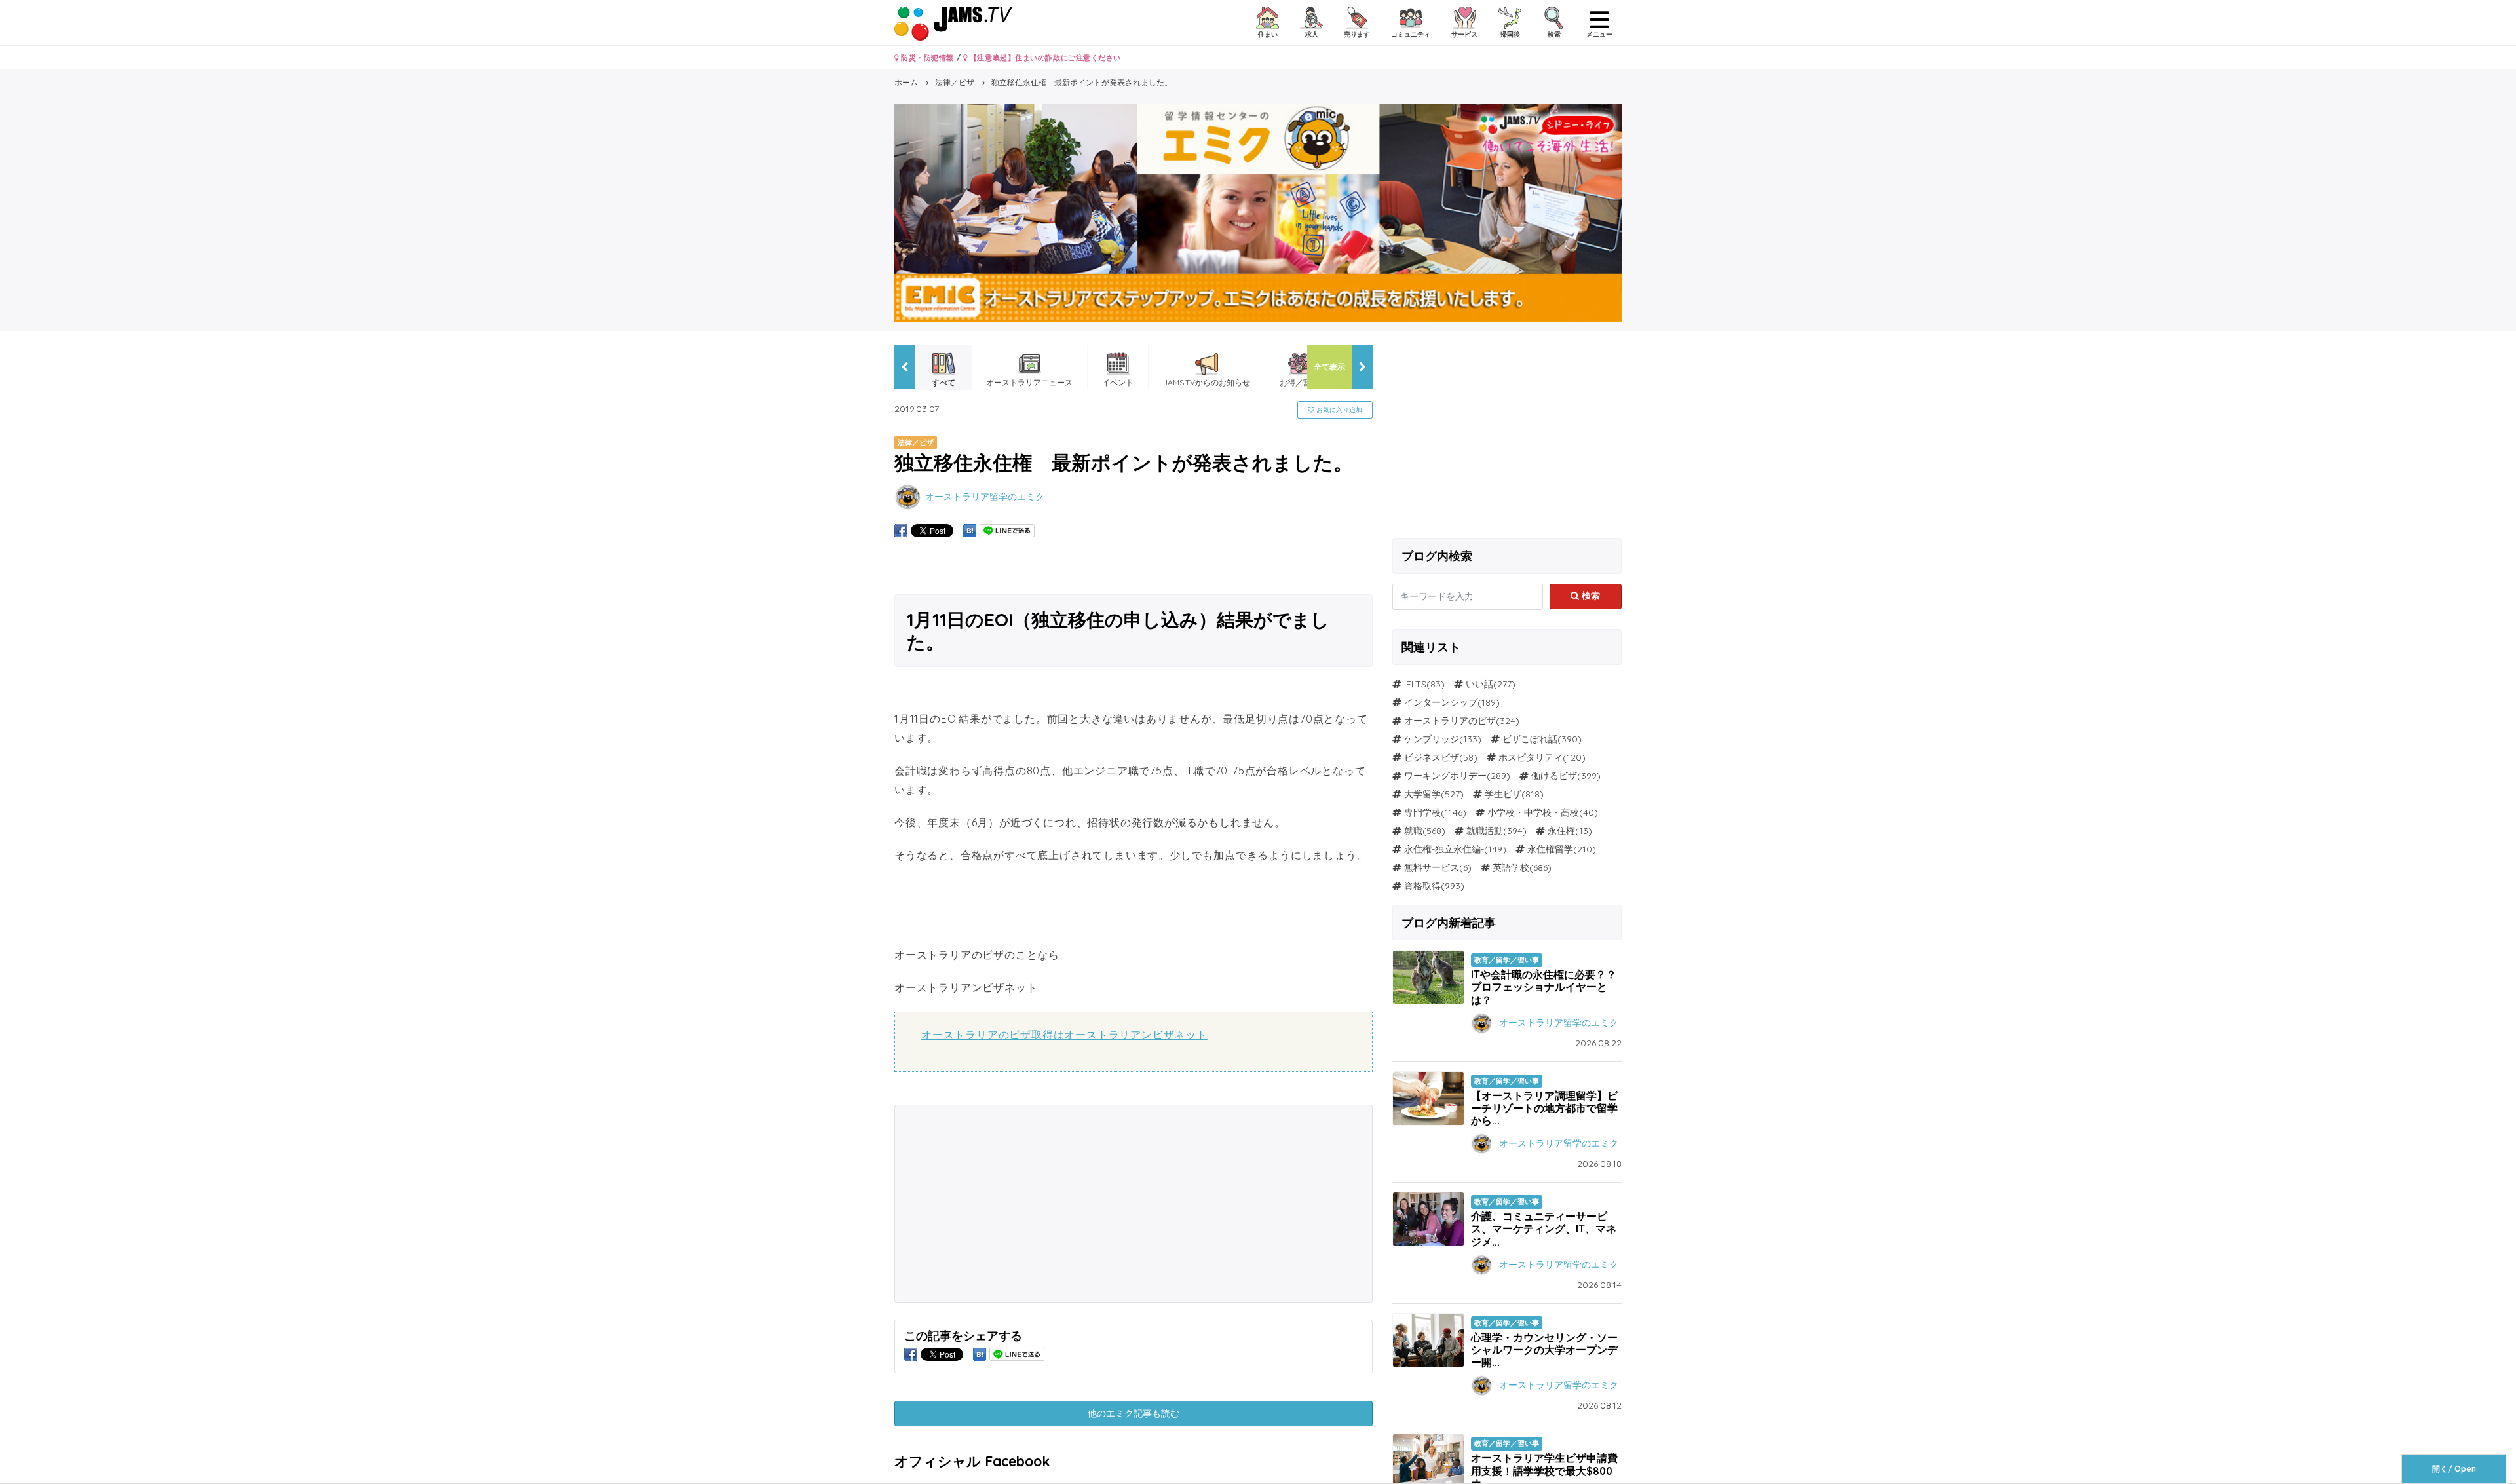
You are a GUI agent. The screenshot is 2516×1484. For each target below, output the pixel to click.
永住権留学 (1550, 849)
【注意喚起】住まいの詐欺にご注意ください (1044, 58)
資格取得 (1422, 886)
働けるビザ (1554, 776)
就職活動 (1485, 831)
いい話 (1479, 684)
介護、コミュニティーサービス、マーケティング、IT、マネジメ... (1544, 1228)
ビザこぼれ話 (1530, 739)
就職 (1413, 831)
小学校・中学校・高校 (1533, 812)
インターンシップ (1441, 702)
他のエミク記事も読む (1134, 1413)
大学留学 (1422, 794)
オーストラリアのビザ (1450, 721)
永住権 (1561, 831)
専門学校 (1422, 812)
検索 (1590, 596)
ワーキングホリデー (1445, 776)
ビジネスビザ (1432, 757)
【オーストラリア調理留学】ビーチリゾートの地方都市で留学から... (1544, 1108)
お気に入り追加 (1338, 410)
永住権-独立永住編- (1444, 849)
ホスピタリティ (1531, 757)
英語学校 (1511, 867)
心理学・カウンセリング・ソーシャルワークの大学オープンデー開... (1544, 1350)
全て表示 (1329, 367)
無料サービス (1432, 867)
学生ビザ (1503, 794)
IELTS (1415, 684)
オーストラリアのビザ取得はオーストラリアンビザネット (1064, 1035)
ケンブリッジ (1432, 739)
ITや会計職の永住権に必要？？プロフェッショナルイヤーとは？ (1544, 987)
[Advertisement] (1015, 1204)
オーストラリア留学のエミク (985, 496)
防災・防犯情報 (926, 58)
